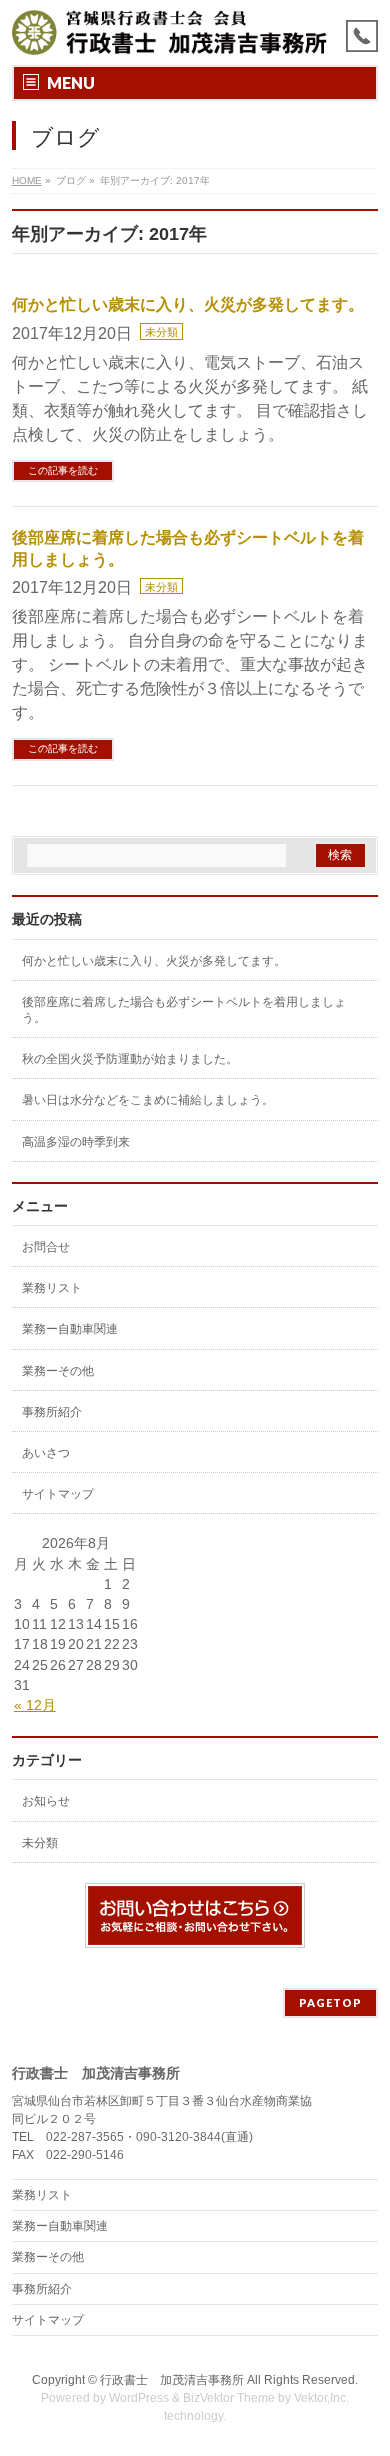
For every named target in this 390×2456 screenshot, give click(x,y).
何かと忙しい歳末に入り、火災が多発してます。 (188, 304)
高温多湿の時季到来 (76, 1142)
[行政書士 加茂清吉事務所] (170, 32)
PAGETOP (330, 2002)
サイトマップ (58, 1494)
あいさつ (46, 1453)
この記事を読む (63, 470)
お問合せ (46, 1247)
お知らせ (46, 1801)
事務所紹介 (52, 1412)
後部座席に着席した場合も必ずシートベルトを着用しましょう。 (184, 1010)
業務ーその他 (58, 1371)
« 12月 (35, 1705)
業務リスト (52, 1288)
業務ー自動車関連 (70, 1329)
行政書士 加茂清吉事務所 (172, 2380)
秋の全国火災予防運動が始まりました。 (130, 1059)
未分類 (161, 332)
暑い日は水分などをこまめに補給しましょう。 (148, 1100)
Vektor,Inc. (321, 2398)
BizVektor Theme (229, 2398)
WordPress (139, 2398)
